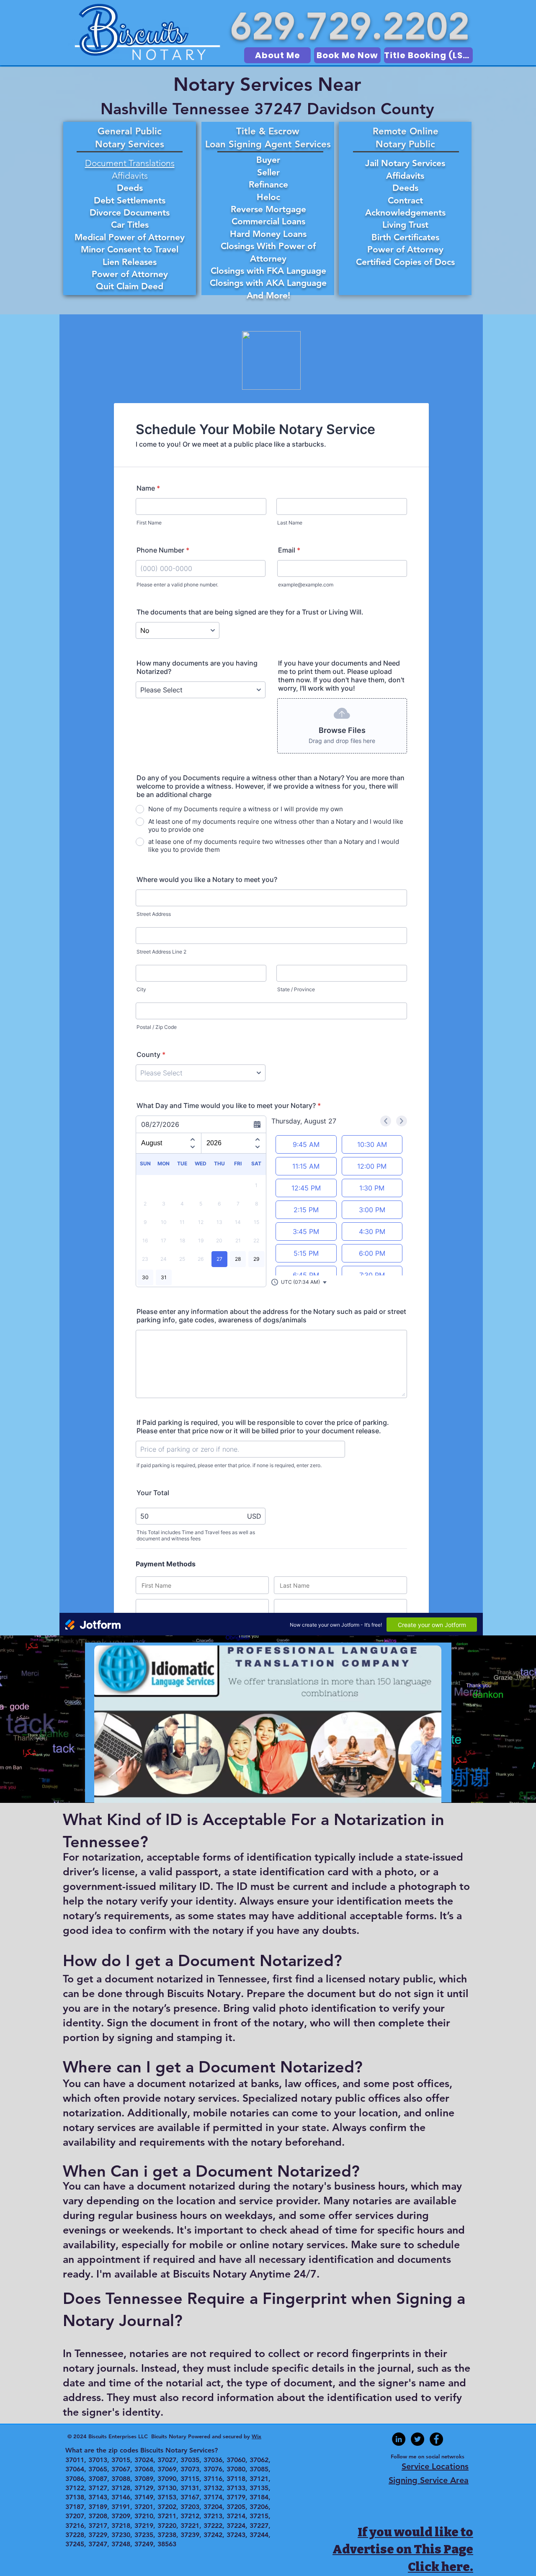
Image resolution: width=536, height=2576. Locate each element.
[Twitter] (417, 2439)
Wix (256, 2436)
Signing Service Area (429, 2480)
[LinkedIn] (399, 2439)
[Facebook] (436, 2439)
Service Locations (435, 2466)
